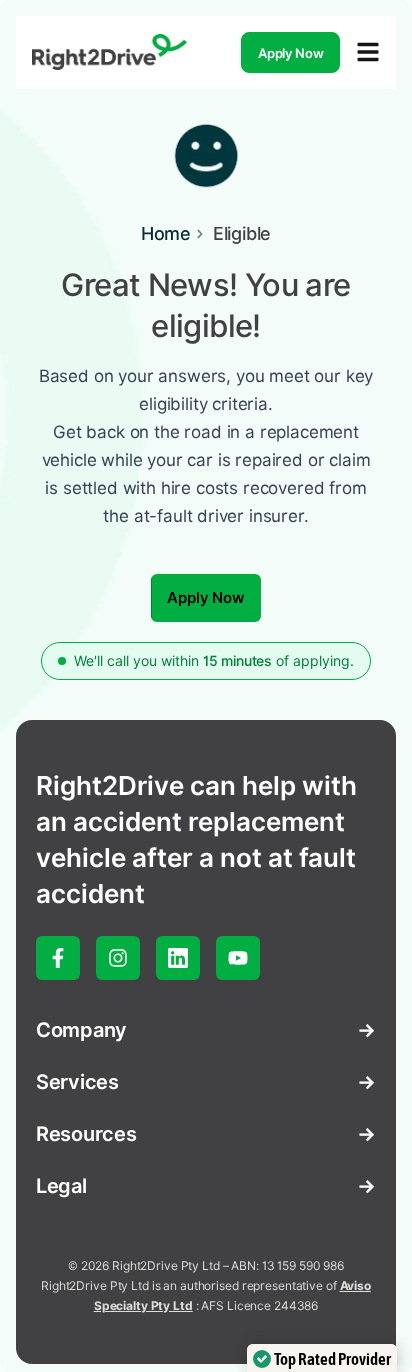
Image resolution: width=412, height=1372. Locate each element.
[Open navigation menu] (368, 52)
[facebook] (58, 958)
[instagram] (118, 958)
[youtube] (238, 958)
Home (166, 234)
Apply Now (291, 53)
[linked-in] (178, 958)
